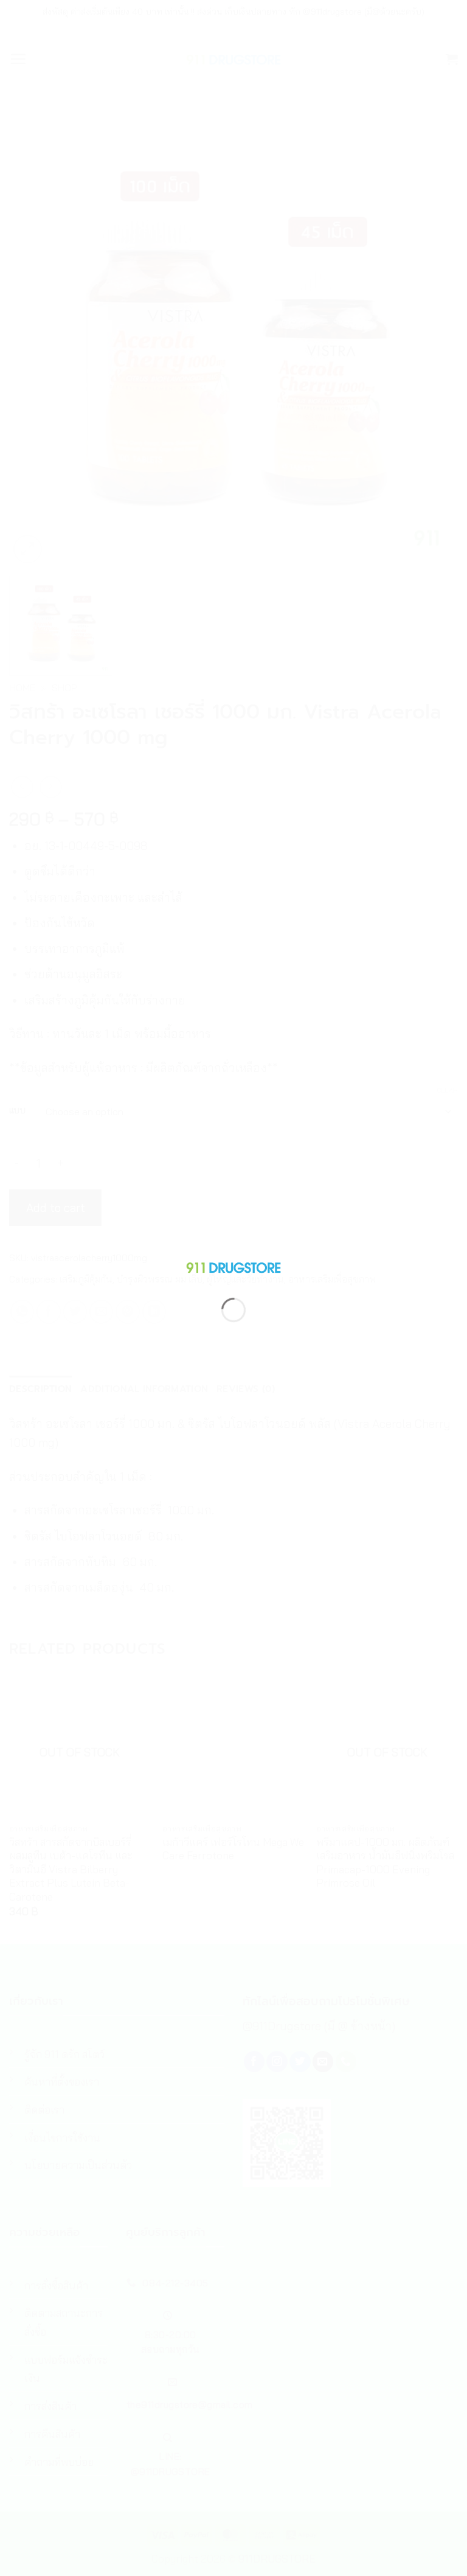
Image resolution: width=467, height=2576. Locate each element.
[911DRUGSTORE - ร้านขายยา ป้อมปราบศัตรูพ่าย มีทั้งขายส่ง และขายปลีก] (233, 1265)
